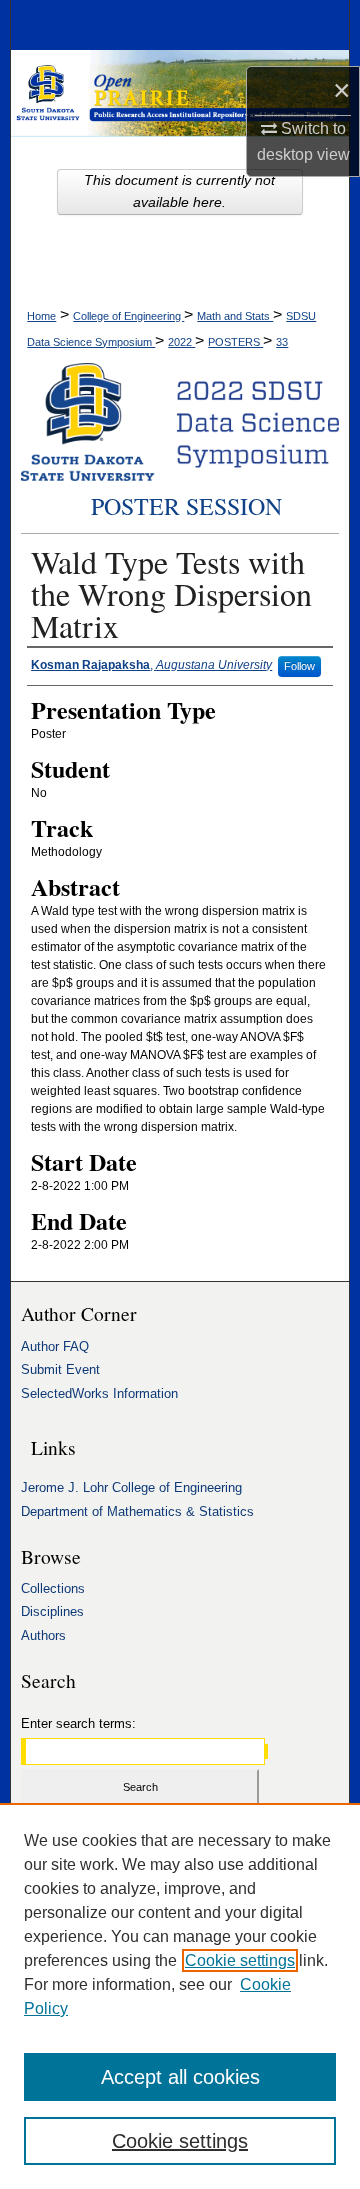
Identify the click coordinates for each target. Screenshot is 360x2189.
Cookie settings (240, 1960)
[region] (180, 1996)
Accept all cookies (180, 2077)
